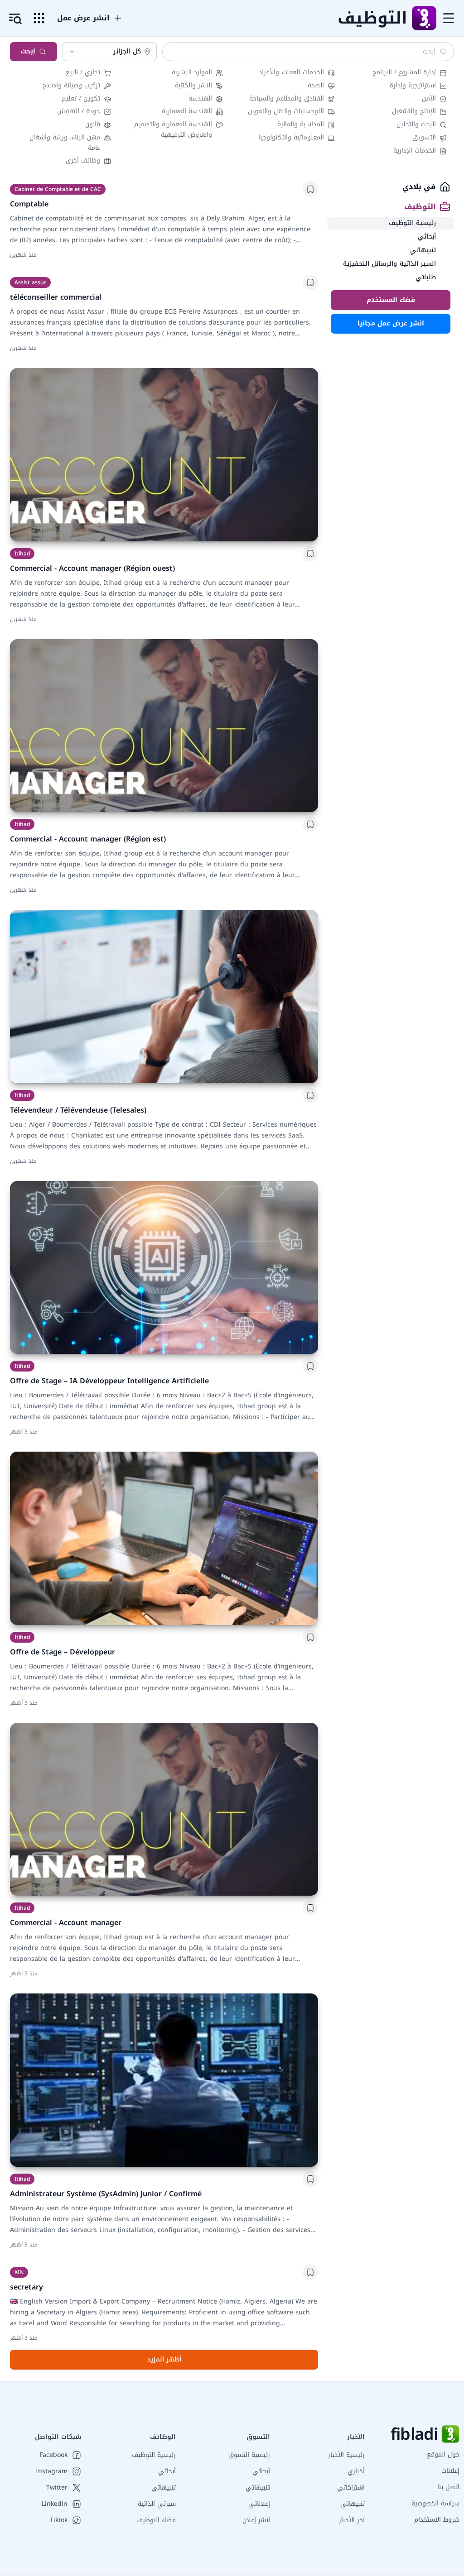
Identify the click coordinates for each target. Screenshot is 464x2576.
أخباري (356, 2471)
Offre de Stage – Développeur (63, 1652)
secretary (27, 2287)
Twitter (57, 2488)
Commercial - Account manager (66, 1923)
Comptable (29, 204)
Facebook (53, 2455)
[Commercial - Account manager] (164, 1809)
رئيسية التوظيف (154, 2455)
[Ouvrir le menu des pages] (39, 18)
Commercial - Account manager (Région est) (88, 839)
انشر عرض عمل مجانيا (391, 323)
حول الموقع (443, 2454)
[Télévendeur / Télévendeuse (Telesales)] (164, 996)
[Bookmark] (310, 189)
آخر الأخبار (352, 2520)
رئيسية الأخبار (346, 2455)
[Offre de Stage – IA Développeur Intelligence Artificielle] (164, 1268)
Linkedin (55, 2504)
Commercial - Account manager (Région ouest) (92, 568)
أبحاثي (261, 2471)
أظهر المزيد (164, 2359)
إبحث (28, 51)
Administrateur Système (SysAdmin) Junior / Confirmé (106, 2194)
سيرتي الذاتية (157, 2504)
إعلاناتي (259, 2504)
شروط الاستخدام (437, 2520)
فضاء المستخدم (391, 300)
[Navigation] (449, 18)
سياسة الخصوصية (435, 2503)
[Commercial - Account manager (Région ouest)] (164, 455)
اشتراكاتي (351, 2488)
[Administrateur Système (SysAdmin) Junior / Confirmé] (164, 2080)
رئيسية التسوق (249, 2455)
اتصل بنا (448, 2487)
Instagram (52, 2471)
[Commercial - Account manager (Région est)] (164, 726)
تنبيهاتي (353, 2504)
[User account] (15, 19)
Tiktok (59, 2520)
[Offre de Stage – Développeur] (164, 1538)
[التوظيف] (424, 18)
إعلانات (450, 2471)
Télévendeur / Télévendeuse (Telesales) (78, 1110)
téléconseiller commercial (56, 297)
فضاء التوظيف (156, 2520)
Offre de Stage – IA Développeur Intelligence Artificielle (109, 1381)
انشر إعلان (256, 2520)
